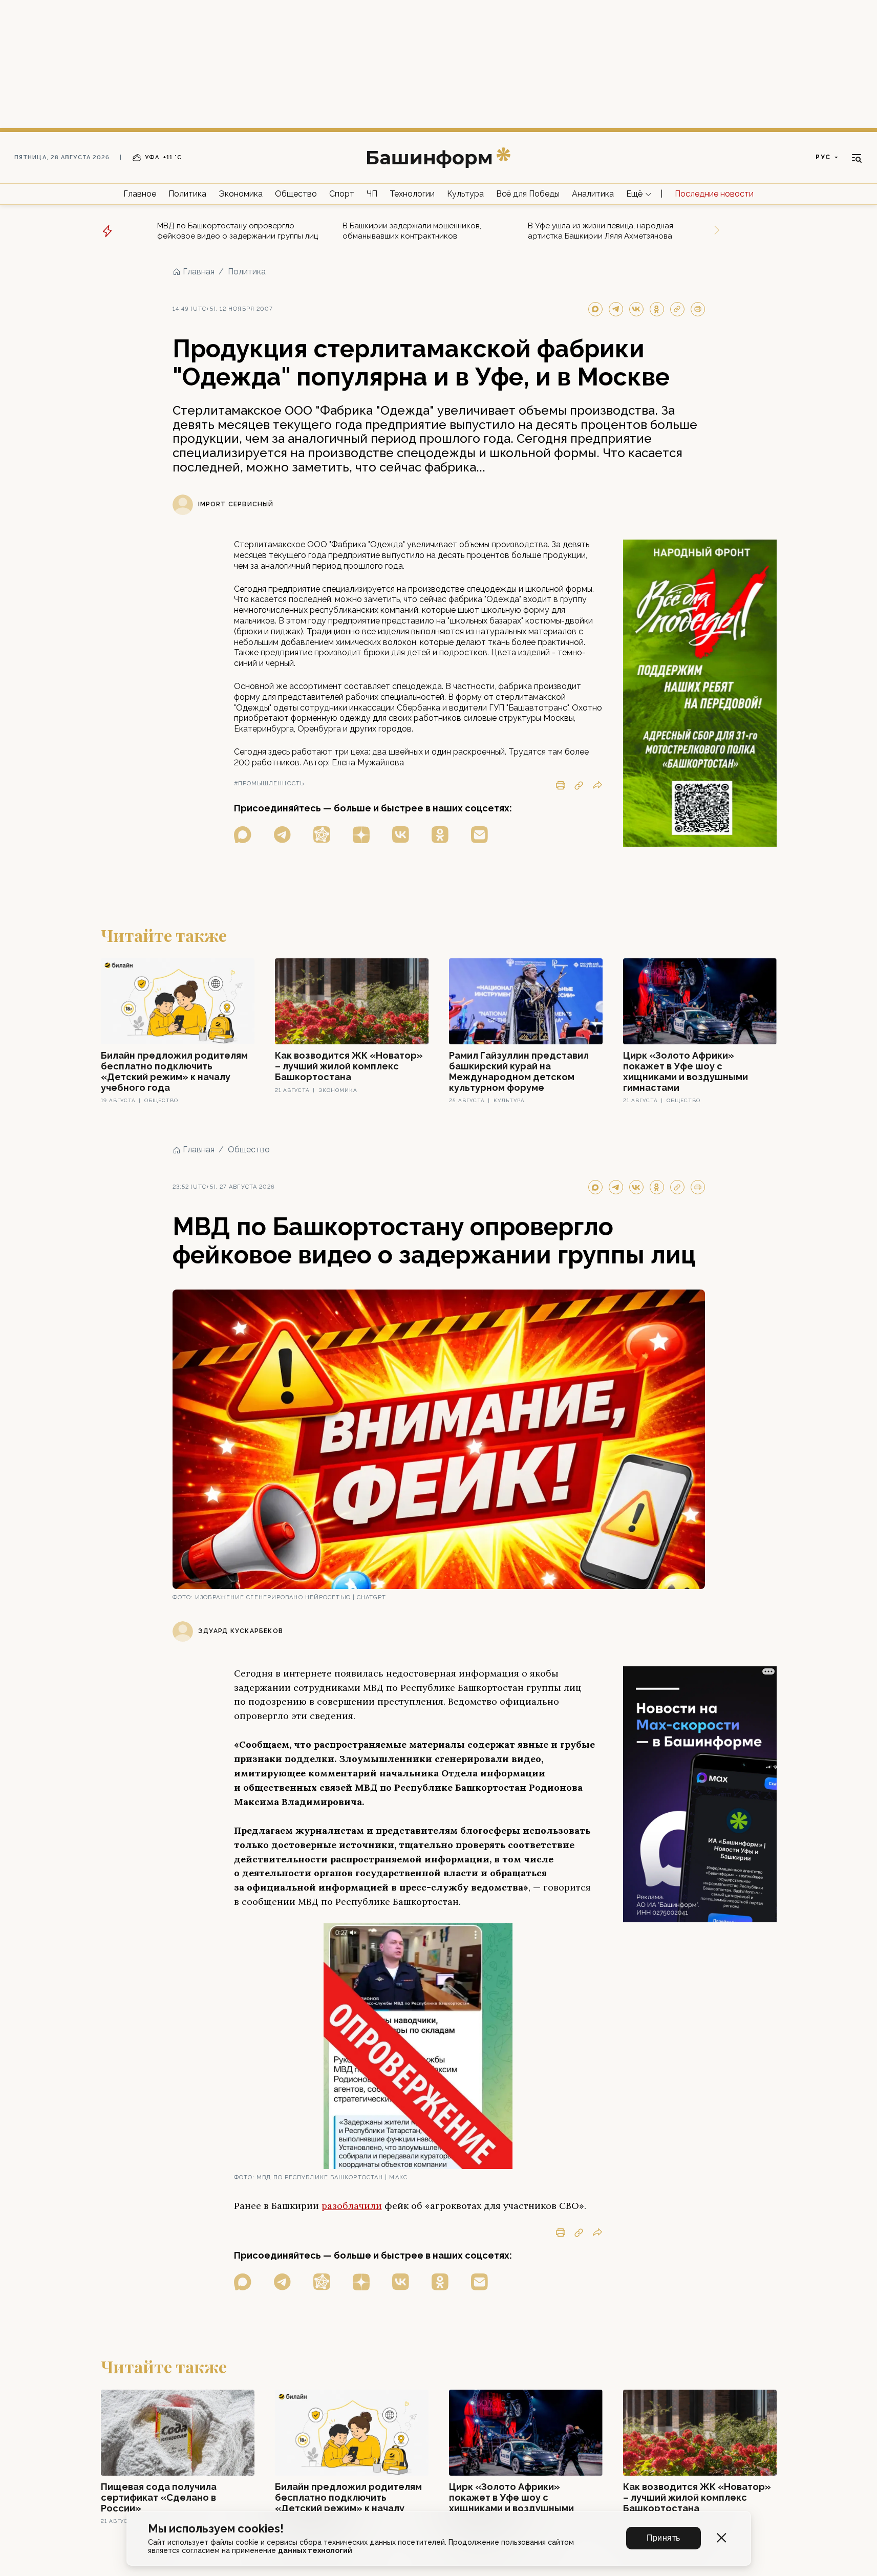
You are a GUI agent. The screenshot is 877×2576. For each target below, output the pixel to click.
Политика (187, 194)
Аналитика (593, 194)
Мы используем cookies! (216, 2529)
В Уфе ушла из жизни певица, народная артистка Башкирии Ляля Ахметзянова (601, 231)
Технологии (412, 194)
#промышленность (269, 783)
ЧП (372, 194)
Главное (140, 194)
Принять (664, 2538)
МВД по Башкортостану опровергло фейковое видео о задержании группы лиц (238, 231)
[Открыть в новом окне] (243, 835)
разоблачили (352, 2206)
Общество (296, 194)
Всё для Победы (528, 194)
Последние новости (714, 194)
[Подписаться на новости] (479, 835)
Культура (465, 194)
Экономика (241, 194)
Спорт (342, 194)
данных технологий (315, 2550)
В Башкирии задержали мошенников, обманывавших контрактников (412, 231)
